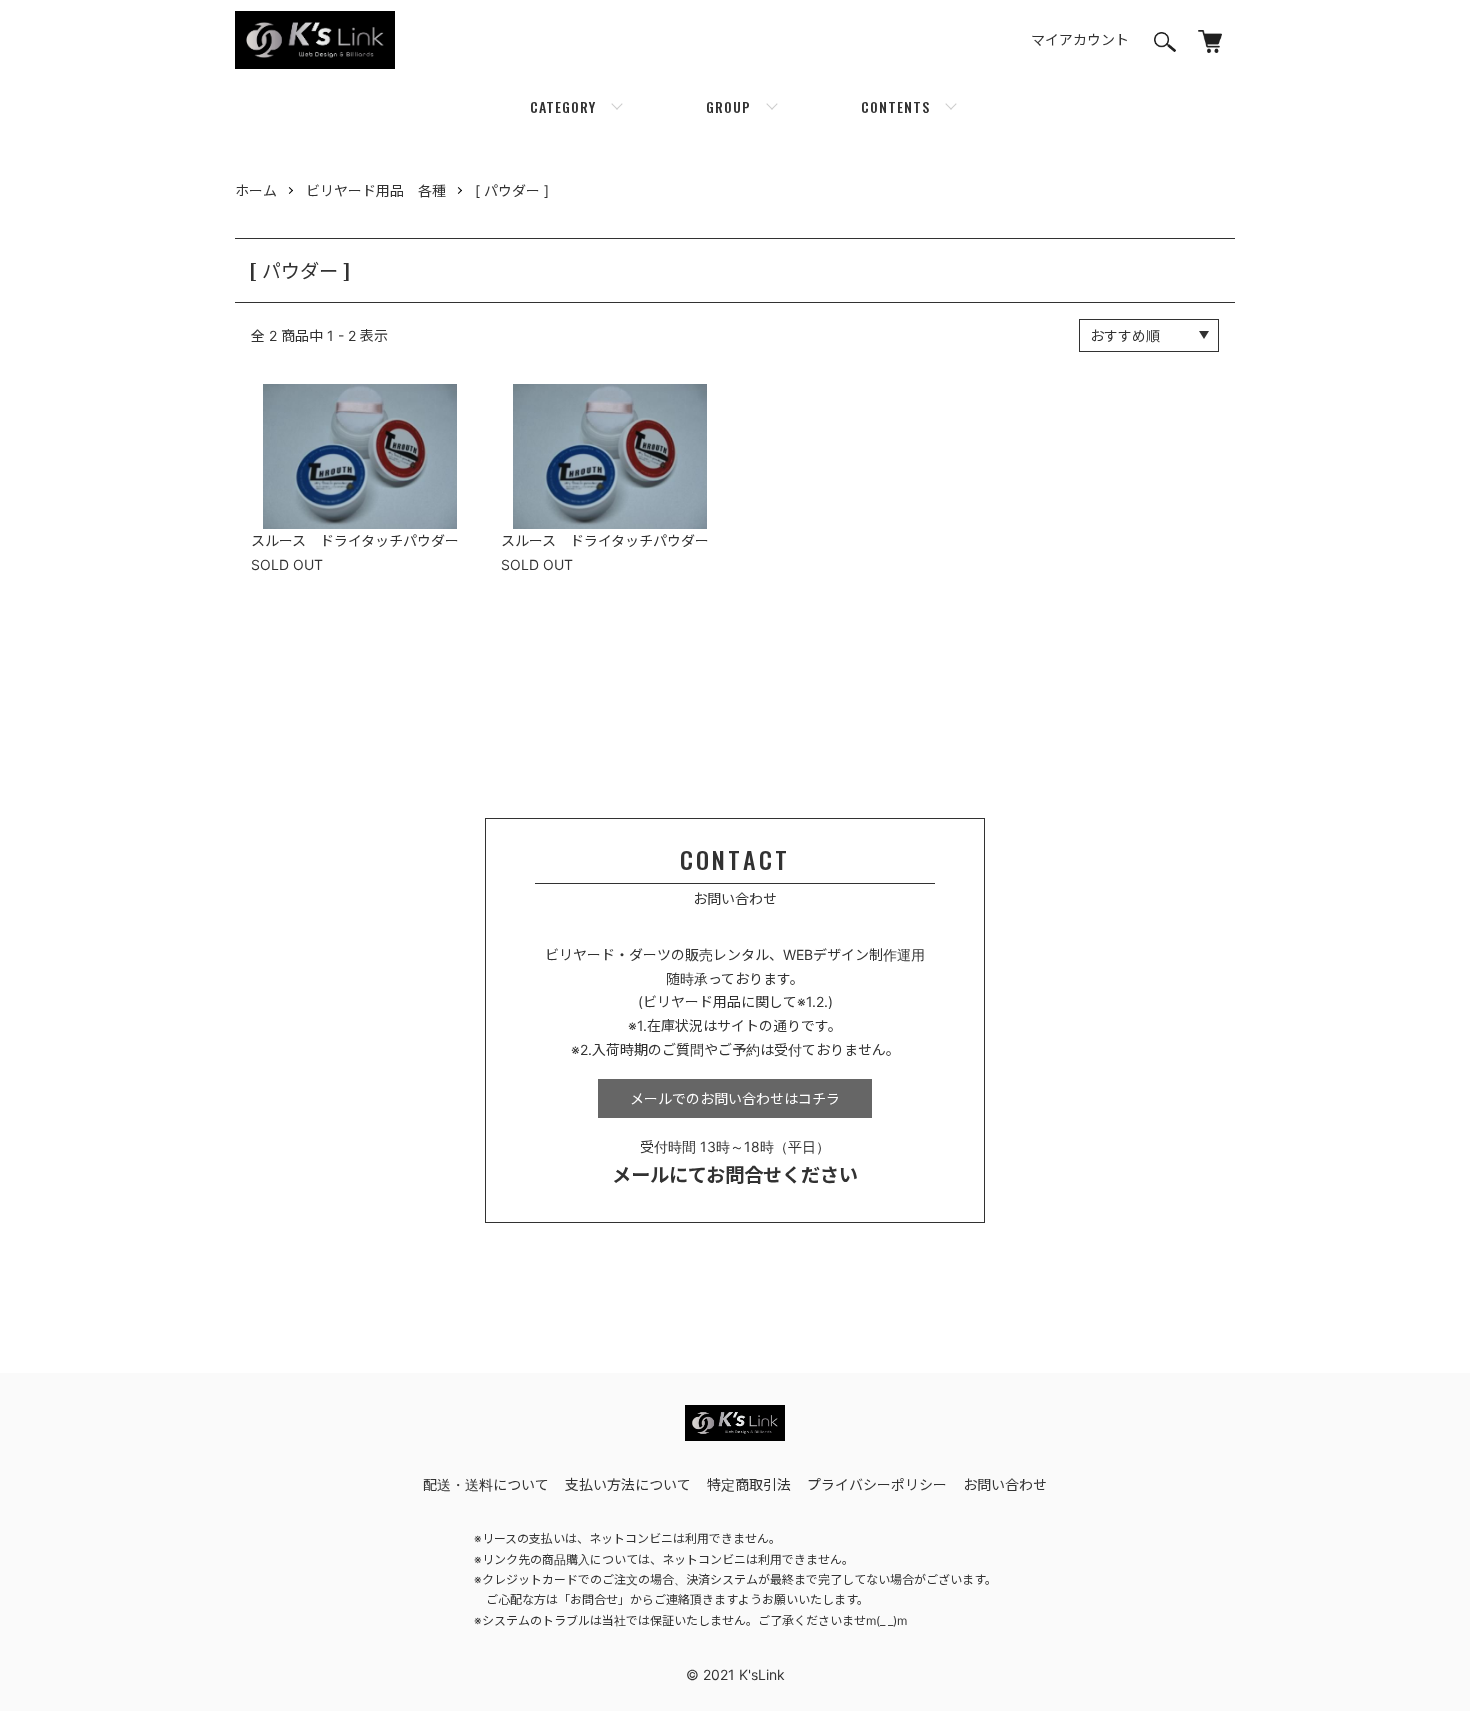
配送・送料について (486, 1484)
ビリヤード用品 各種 (376, 190)
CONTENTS (895, 106)
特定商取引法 (749, 1484)
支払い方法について (628, 1484)
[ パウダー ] (512, 190)
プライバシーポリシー (877, 1484)
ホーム (256, 190)
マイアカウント (1080, 39)
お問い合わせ (1005, 1484)
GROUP (728, 106)
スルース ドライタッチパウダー (355, 540)
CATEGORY (563, 106)
